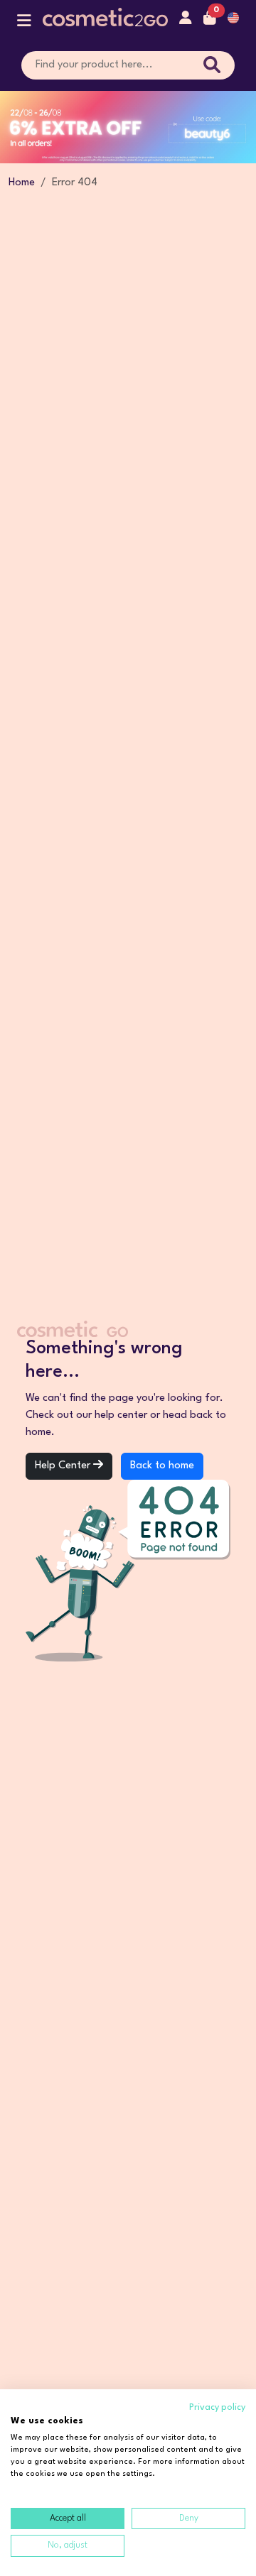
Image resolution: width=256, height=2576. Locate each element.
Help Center (64, 1466)
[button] (24, 24)
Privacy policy (217, 2407)
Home (22, 183)
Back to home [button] (162, 1466)
